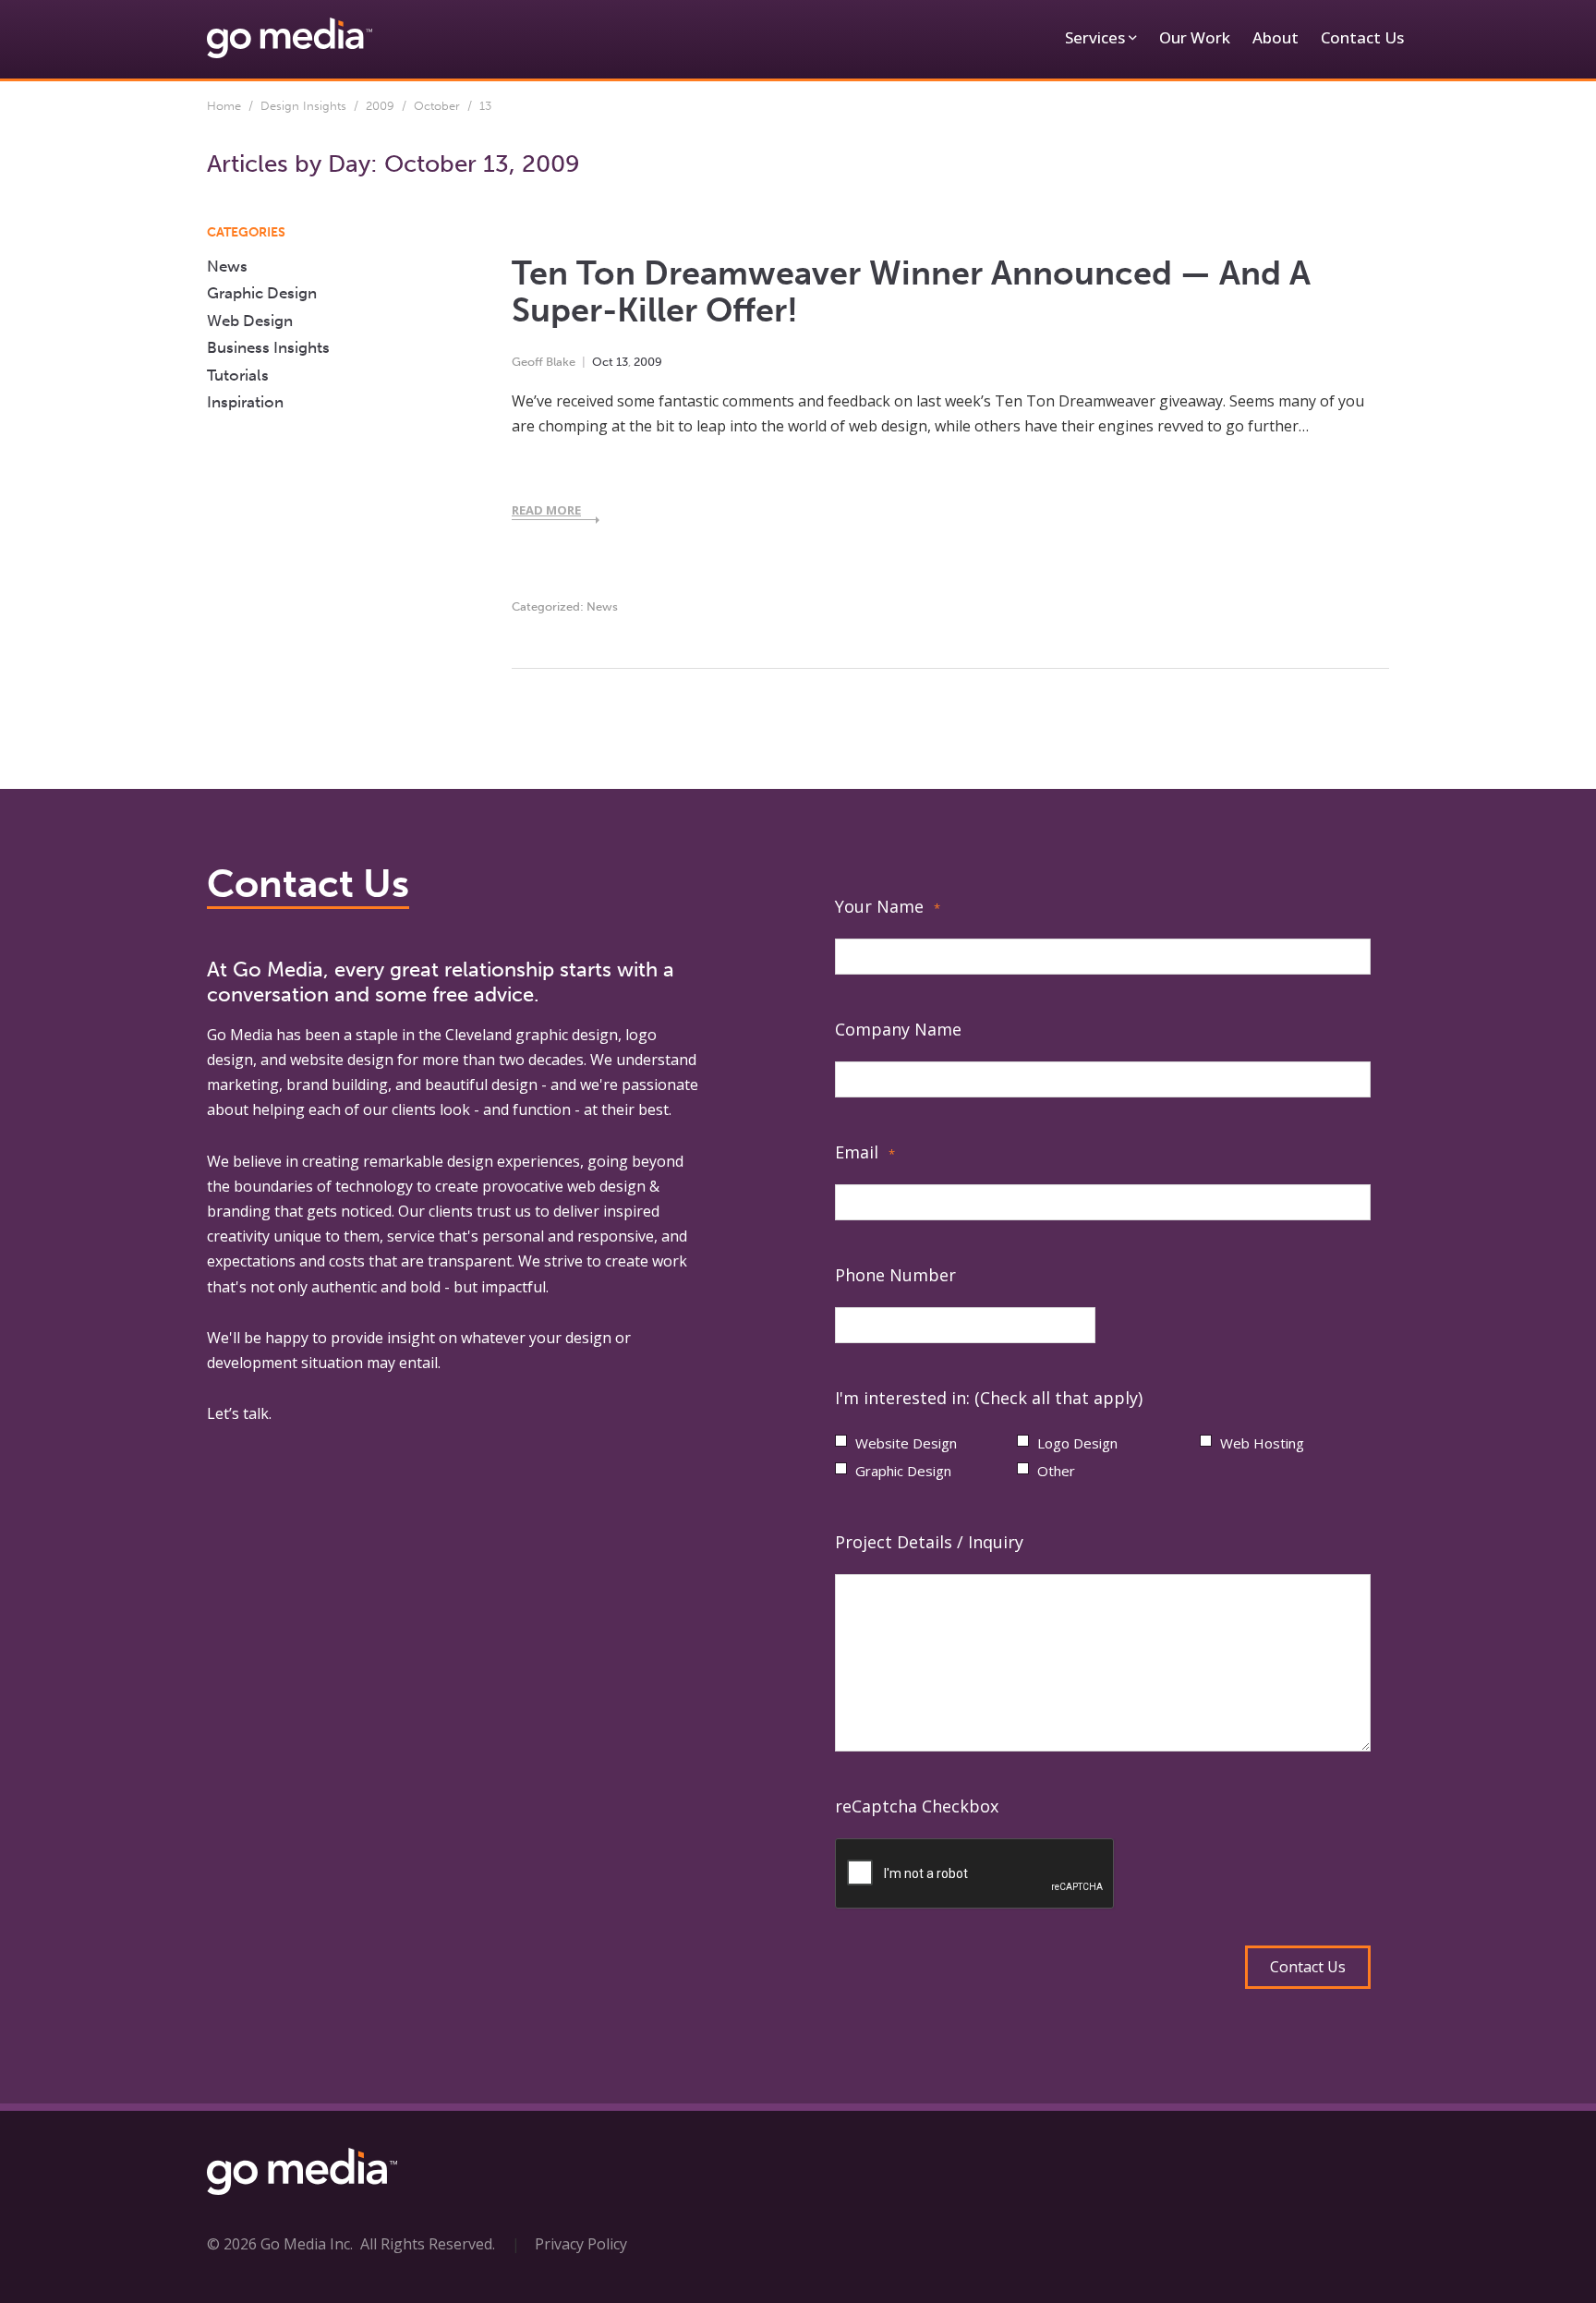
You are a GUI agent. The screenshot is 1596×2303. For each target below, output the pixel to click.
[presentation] (975, 1874)
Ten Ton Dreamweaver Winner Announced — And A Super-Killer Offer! (911, 292)
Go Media (240, 1035)
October (437, 106)
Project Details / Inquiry (929, 1542)
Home (224, 106)
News (602, 606)
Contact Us (1362, 37)
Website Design (906, 1443)
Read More (546, 510)
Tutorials (238, 375)
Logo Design (1077, 1443)
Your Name (888, 906)
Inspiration (245, 402)
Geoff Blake (544, 362)
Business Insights (268, 347)
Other (1056, 1471)
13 (622, 362)
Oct (603, 362)
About (1276, 37)
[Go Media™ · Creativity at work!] (290, 37)
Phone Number (895, 1275)
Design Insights (303, 106)
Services (1095, 37)
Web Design (250, 321)
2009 (380, 106)
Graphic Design (262, 293)
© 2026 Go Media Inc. (280, 2244)
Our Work (1195, 37)
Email (865, 1152)
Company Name (898, 1029)
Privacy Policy (581, 2244)
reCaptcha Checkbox (917, 1806)
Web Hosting (1262, 1443)
